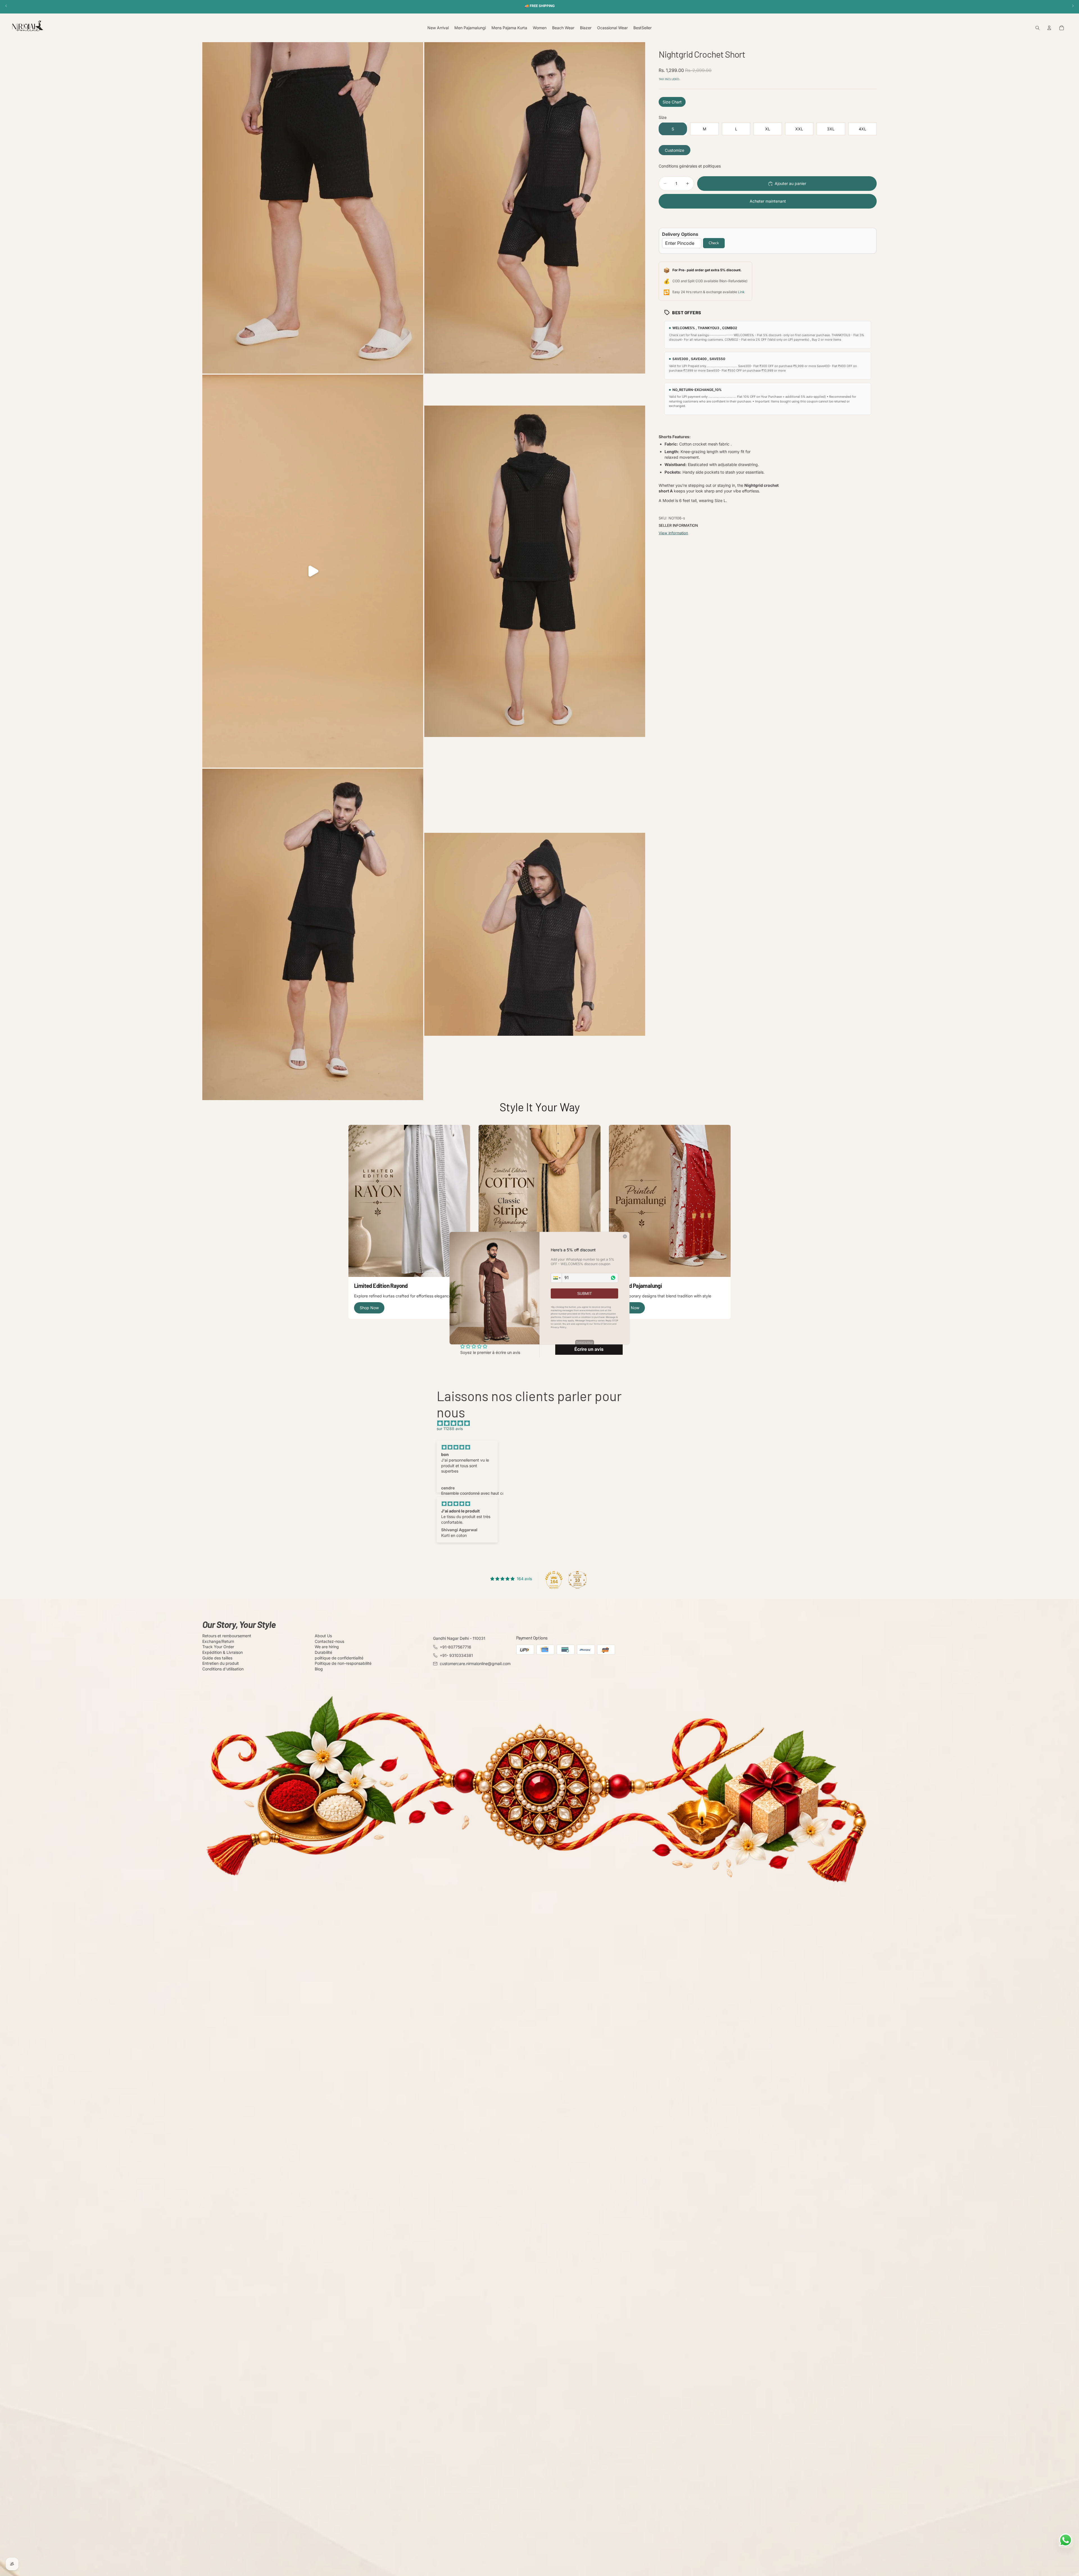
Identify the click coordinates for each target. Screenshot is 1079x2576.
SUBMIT (585, 1293)
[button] (556, 1278)
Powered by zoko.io (585, 1342)
